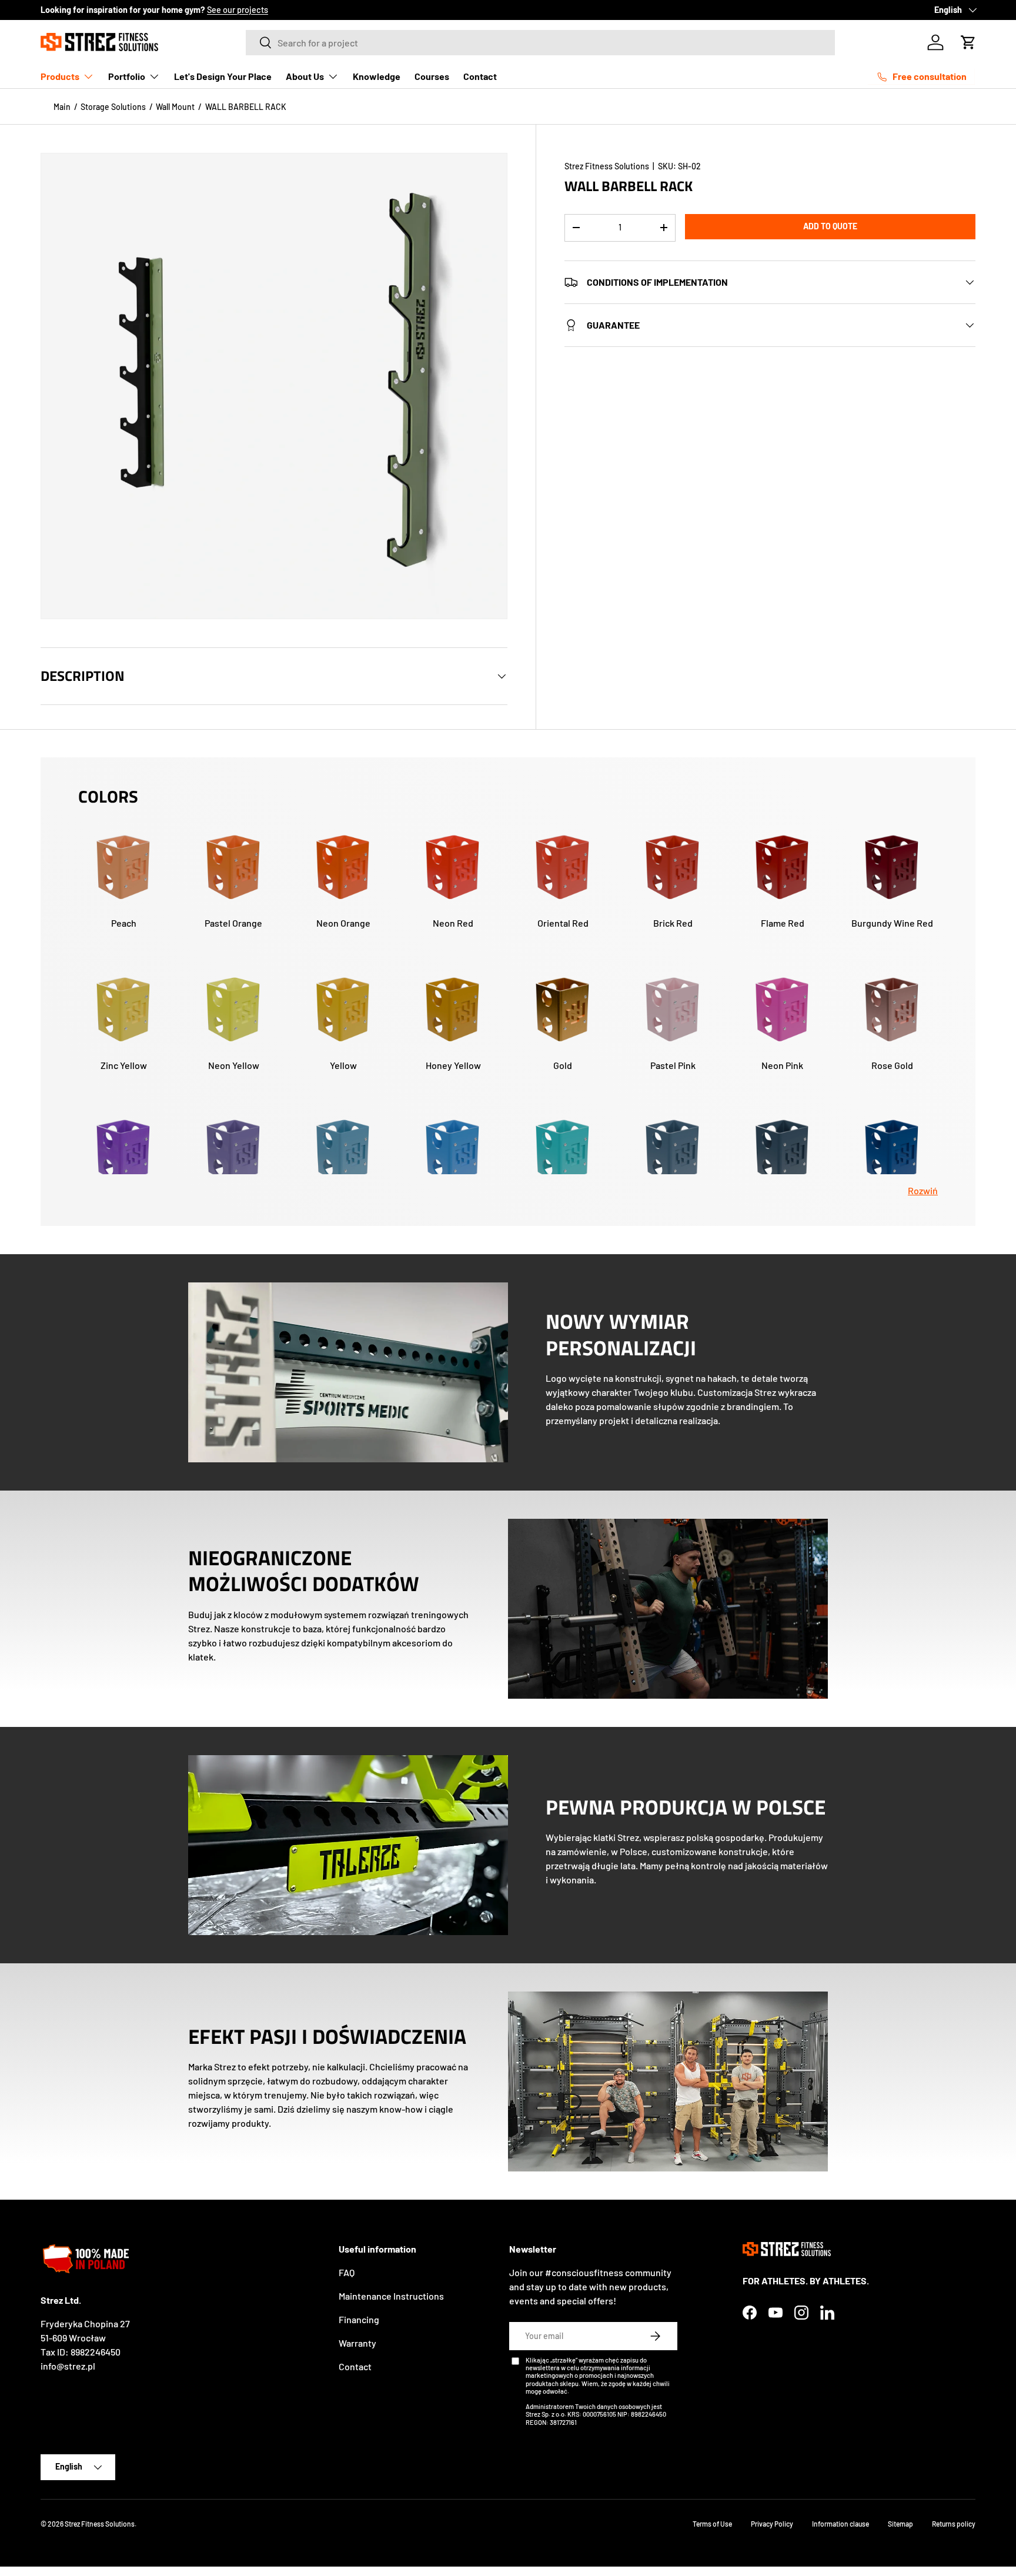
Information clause (840, 2524)
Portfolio (127, 76)
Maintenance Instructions (391, 2296)
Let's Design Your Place (223, 76)
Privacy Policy (772, 2524)
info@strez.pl (68, 2366)
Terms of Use (712, 2524)
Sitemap (900, 2524)
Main (62, 107)
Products (60, 76)
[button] (968, 42)
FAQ (347, 2272)
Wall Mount (175, 107)
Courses (432, 76)
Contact (480, 76)
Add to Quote (830, 226)
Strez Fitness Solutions (607, 166)
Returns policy (954, 2524)
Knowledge (377, 76)
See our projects (238, 10)
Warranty (357, 2343)
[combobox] (541, 43)
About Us (305, 76)
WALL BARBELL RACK (246, 107)
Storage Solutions (113, 107)
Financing (359, 2319)
